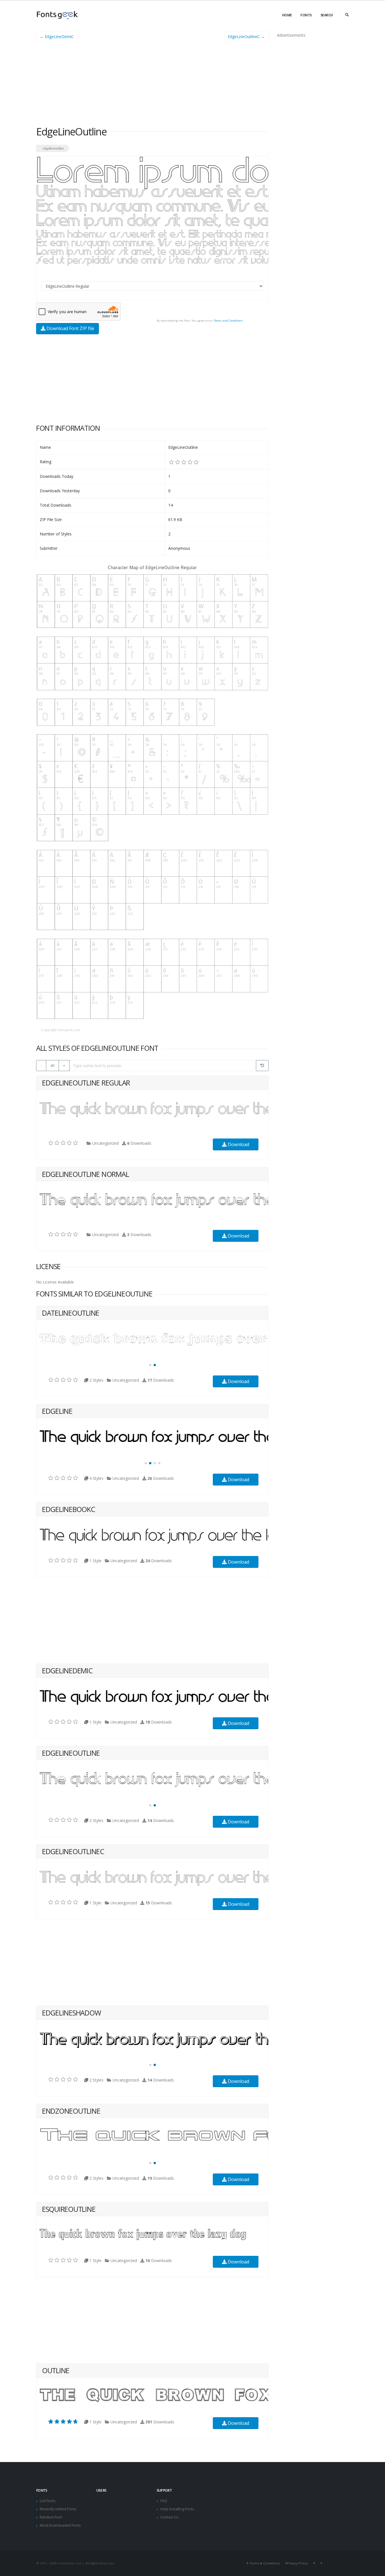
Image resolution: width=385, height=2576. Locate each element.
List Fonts (48, 2501)
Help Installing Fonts (177, 2509)
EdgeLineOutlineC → (246, 37)
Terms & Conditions (265, 2563)
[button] (150, 1365)
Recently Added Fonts (58, 2509)
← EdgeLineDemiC (57, 37)
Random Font (51, 2517)
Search (327, 15)
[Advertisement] (152, 86)
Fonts (306, 15)
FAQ (164, 2501)
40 (52, 1065)
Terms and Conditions (228, 321)
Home (287, 15)
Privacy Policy (297, 2563)
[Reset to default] (262, 1066)
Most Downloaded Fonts (60, 2525)
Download (238, 1144)
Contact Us (169, 2517)
